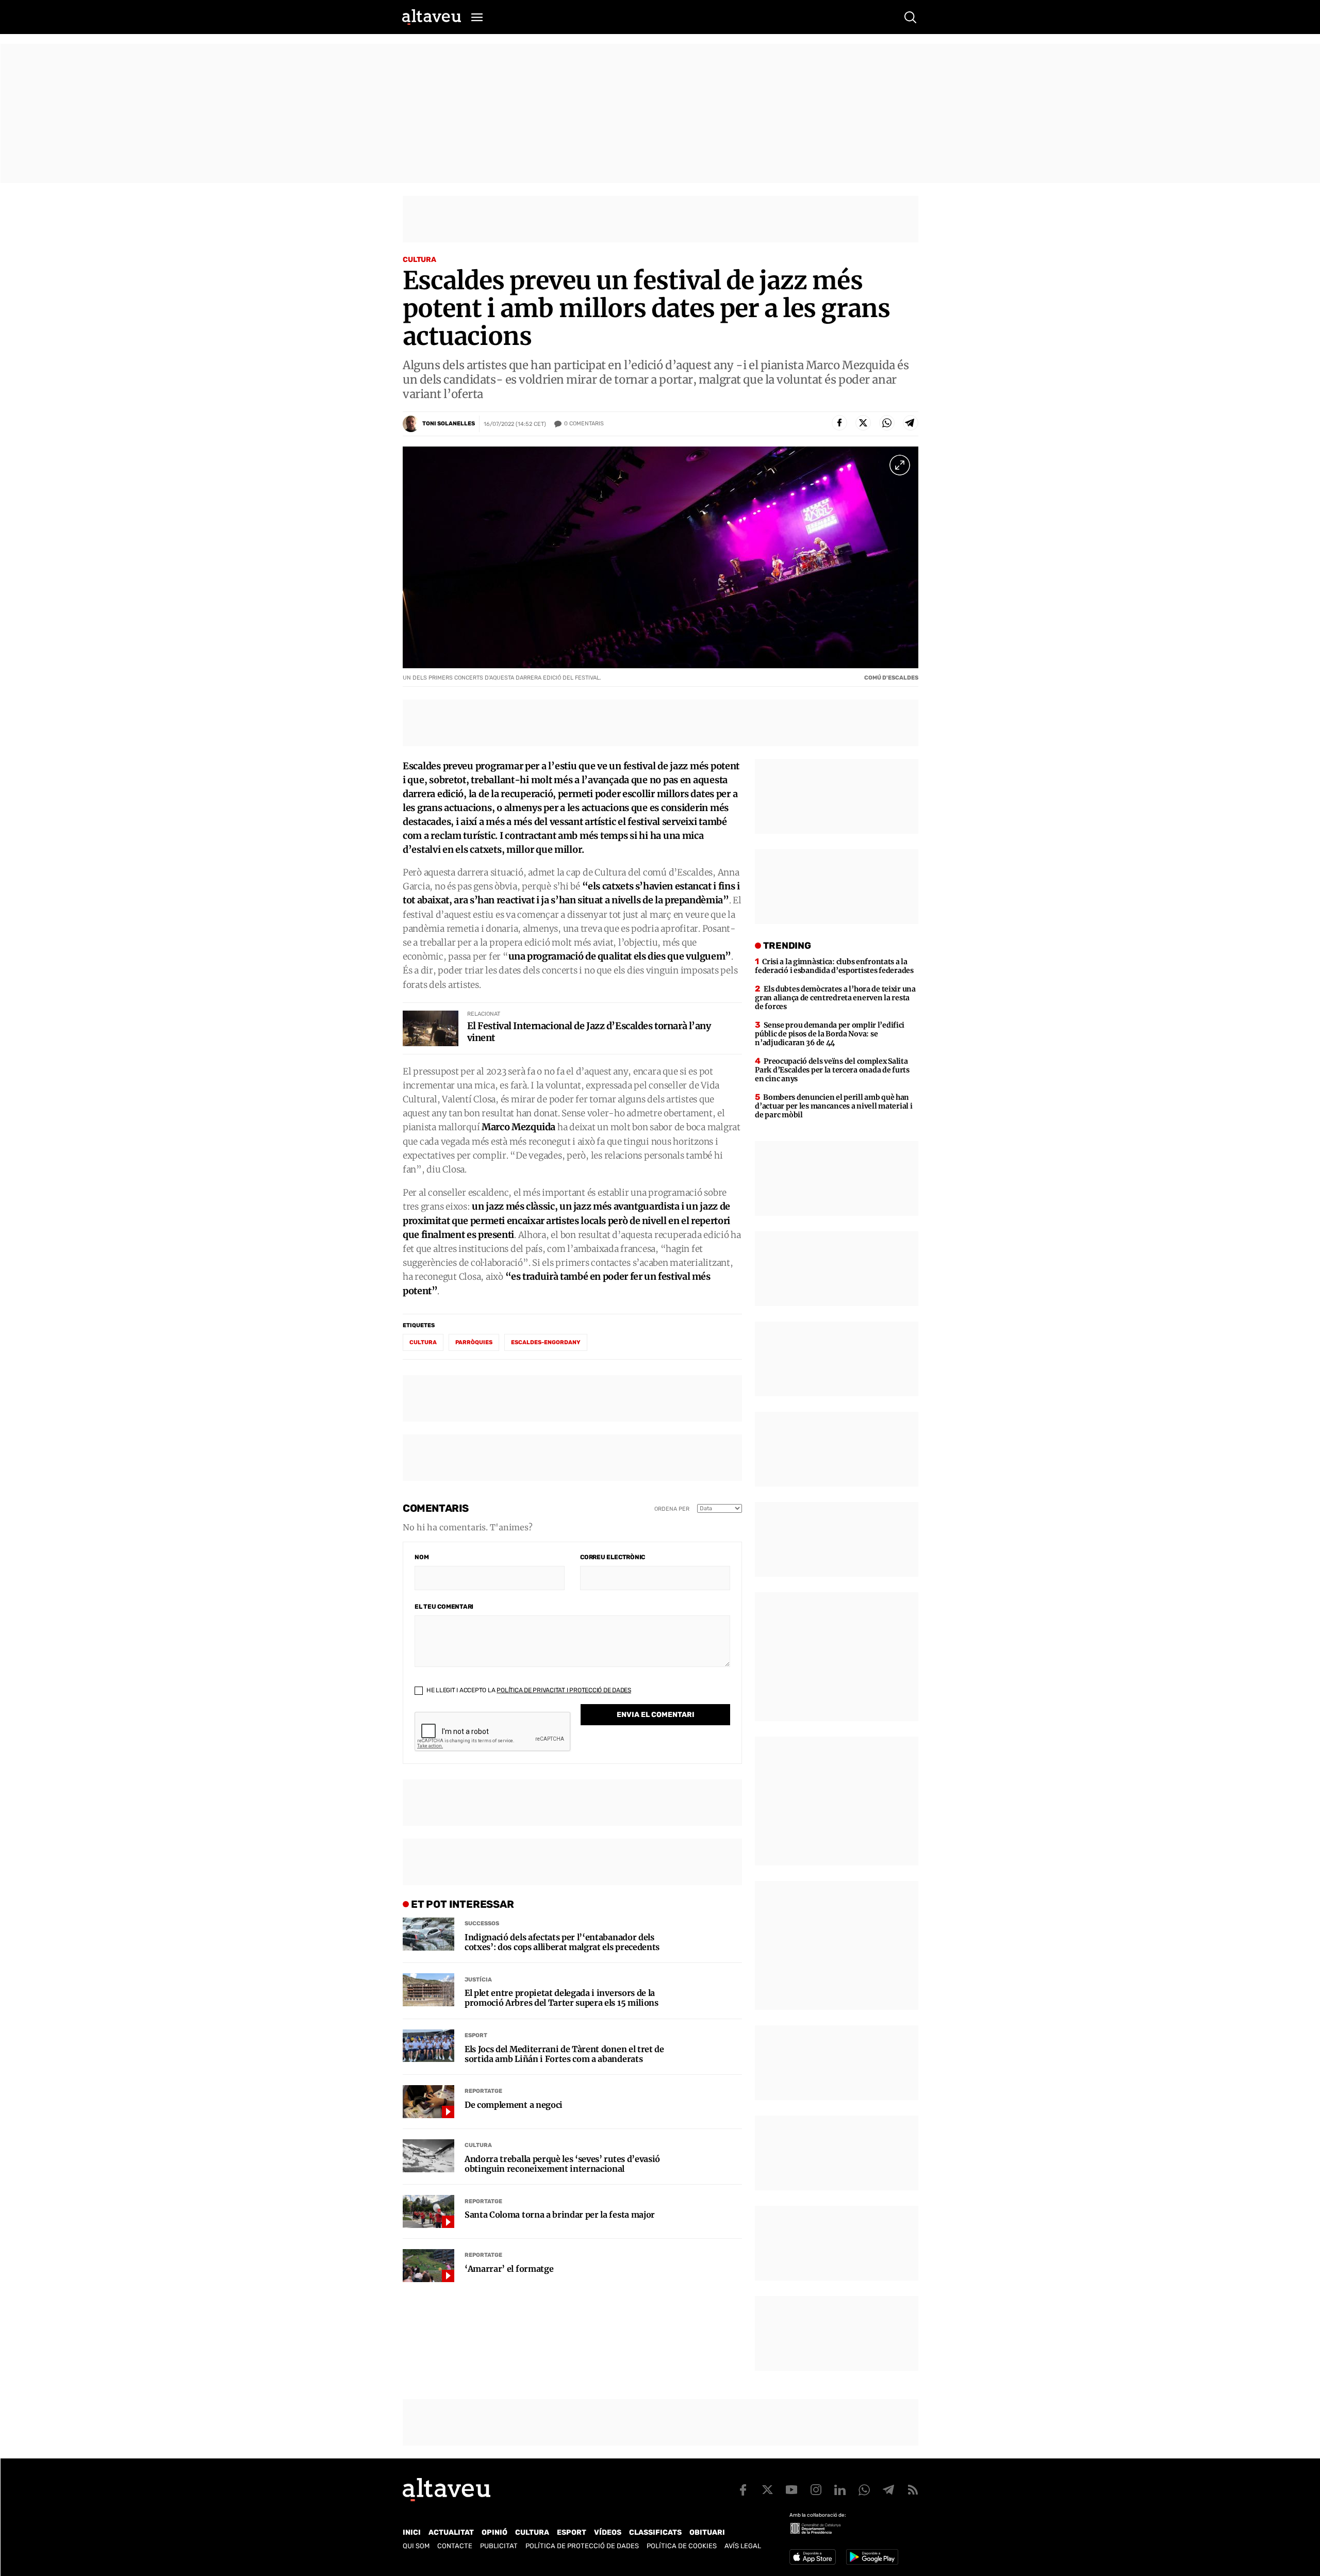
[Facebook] (839, 423)
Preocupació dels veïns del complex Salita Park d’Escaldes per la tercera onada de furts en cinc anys (832, 1070)
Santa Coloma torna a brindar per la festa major (560, 2215)
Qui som (416, 2546)
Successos (482, 1923)
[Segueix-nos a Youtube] (791, 2490)
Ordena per (672, 1509)
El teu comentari (444, 1607)
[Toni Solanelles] (411, 424)
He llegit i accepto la (528, 1690)
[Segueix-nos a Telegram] (888, 2490)
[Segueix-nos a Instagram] (816, 2490)
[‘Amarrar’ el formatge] (428, 2266)
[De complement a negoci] (428, 2102)
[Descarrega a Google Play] (872, 2557)
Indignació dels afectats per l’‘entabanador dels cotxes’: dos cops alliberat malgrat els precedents (562, 1942)
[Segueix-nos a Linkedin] (840, 2490)
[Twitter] (863, 423)
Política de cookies (682, 2546)
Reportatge (483, 2091)
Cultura (419, 260)
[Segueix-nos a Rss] (913, 2490)
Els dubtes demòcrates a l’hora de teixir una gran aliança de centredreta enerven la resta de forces (835, 998)
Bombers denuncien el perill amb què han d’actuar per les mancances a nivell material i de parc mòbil (834, 1106)
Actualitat (451, 2532)
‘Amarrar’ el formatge (509, 2269)
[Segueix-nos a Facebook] (743, 2490)
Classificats (655, 2532)
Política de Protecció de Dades (582, 2546)
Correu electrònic (613, 1557)
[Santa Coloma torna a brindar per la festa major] (428, 2211)
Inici (412, 2532)
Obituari (707, 2532)
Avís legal (743, 2546)
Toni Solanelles (449, 424)
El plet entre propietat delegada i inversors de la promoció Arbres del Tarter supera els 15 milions (562, 1998)
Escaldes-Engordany (546, 1342)
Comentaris (584, 424)
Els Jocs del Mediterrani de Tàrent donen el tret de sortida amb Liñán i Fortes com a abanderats (564, 2054)
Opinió (494, 2532)
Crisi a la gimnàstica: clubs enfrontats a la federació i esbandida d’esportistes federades (834, 966)
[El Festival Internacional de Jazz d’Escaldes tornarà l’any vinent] (431, 1028)
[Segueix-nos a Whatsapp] (864, 2490)
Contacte (455, 2546)
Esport (476, 2035)
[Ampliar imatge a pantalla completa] (900, 465)
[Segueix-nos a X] (767, 2490)
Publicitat (499, 2546)
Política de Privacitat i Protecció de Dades (564, 1690)
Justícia (478, 1980)
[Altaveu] (432, 17)
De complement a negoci (514, 2105)
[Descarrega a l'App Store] (813, 2557)
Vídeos (608, 2532)
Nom (422, 1557)
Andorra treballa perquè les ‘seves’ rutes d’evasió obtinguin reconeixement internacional (562, 2164)
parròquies (474, 1342)
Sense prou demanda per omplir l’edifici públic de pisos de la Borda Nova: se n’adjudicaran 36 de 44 (830, 1034)
